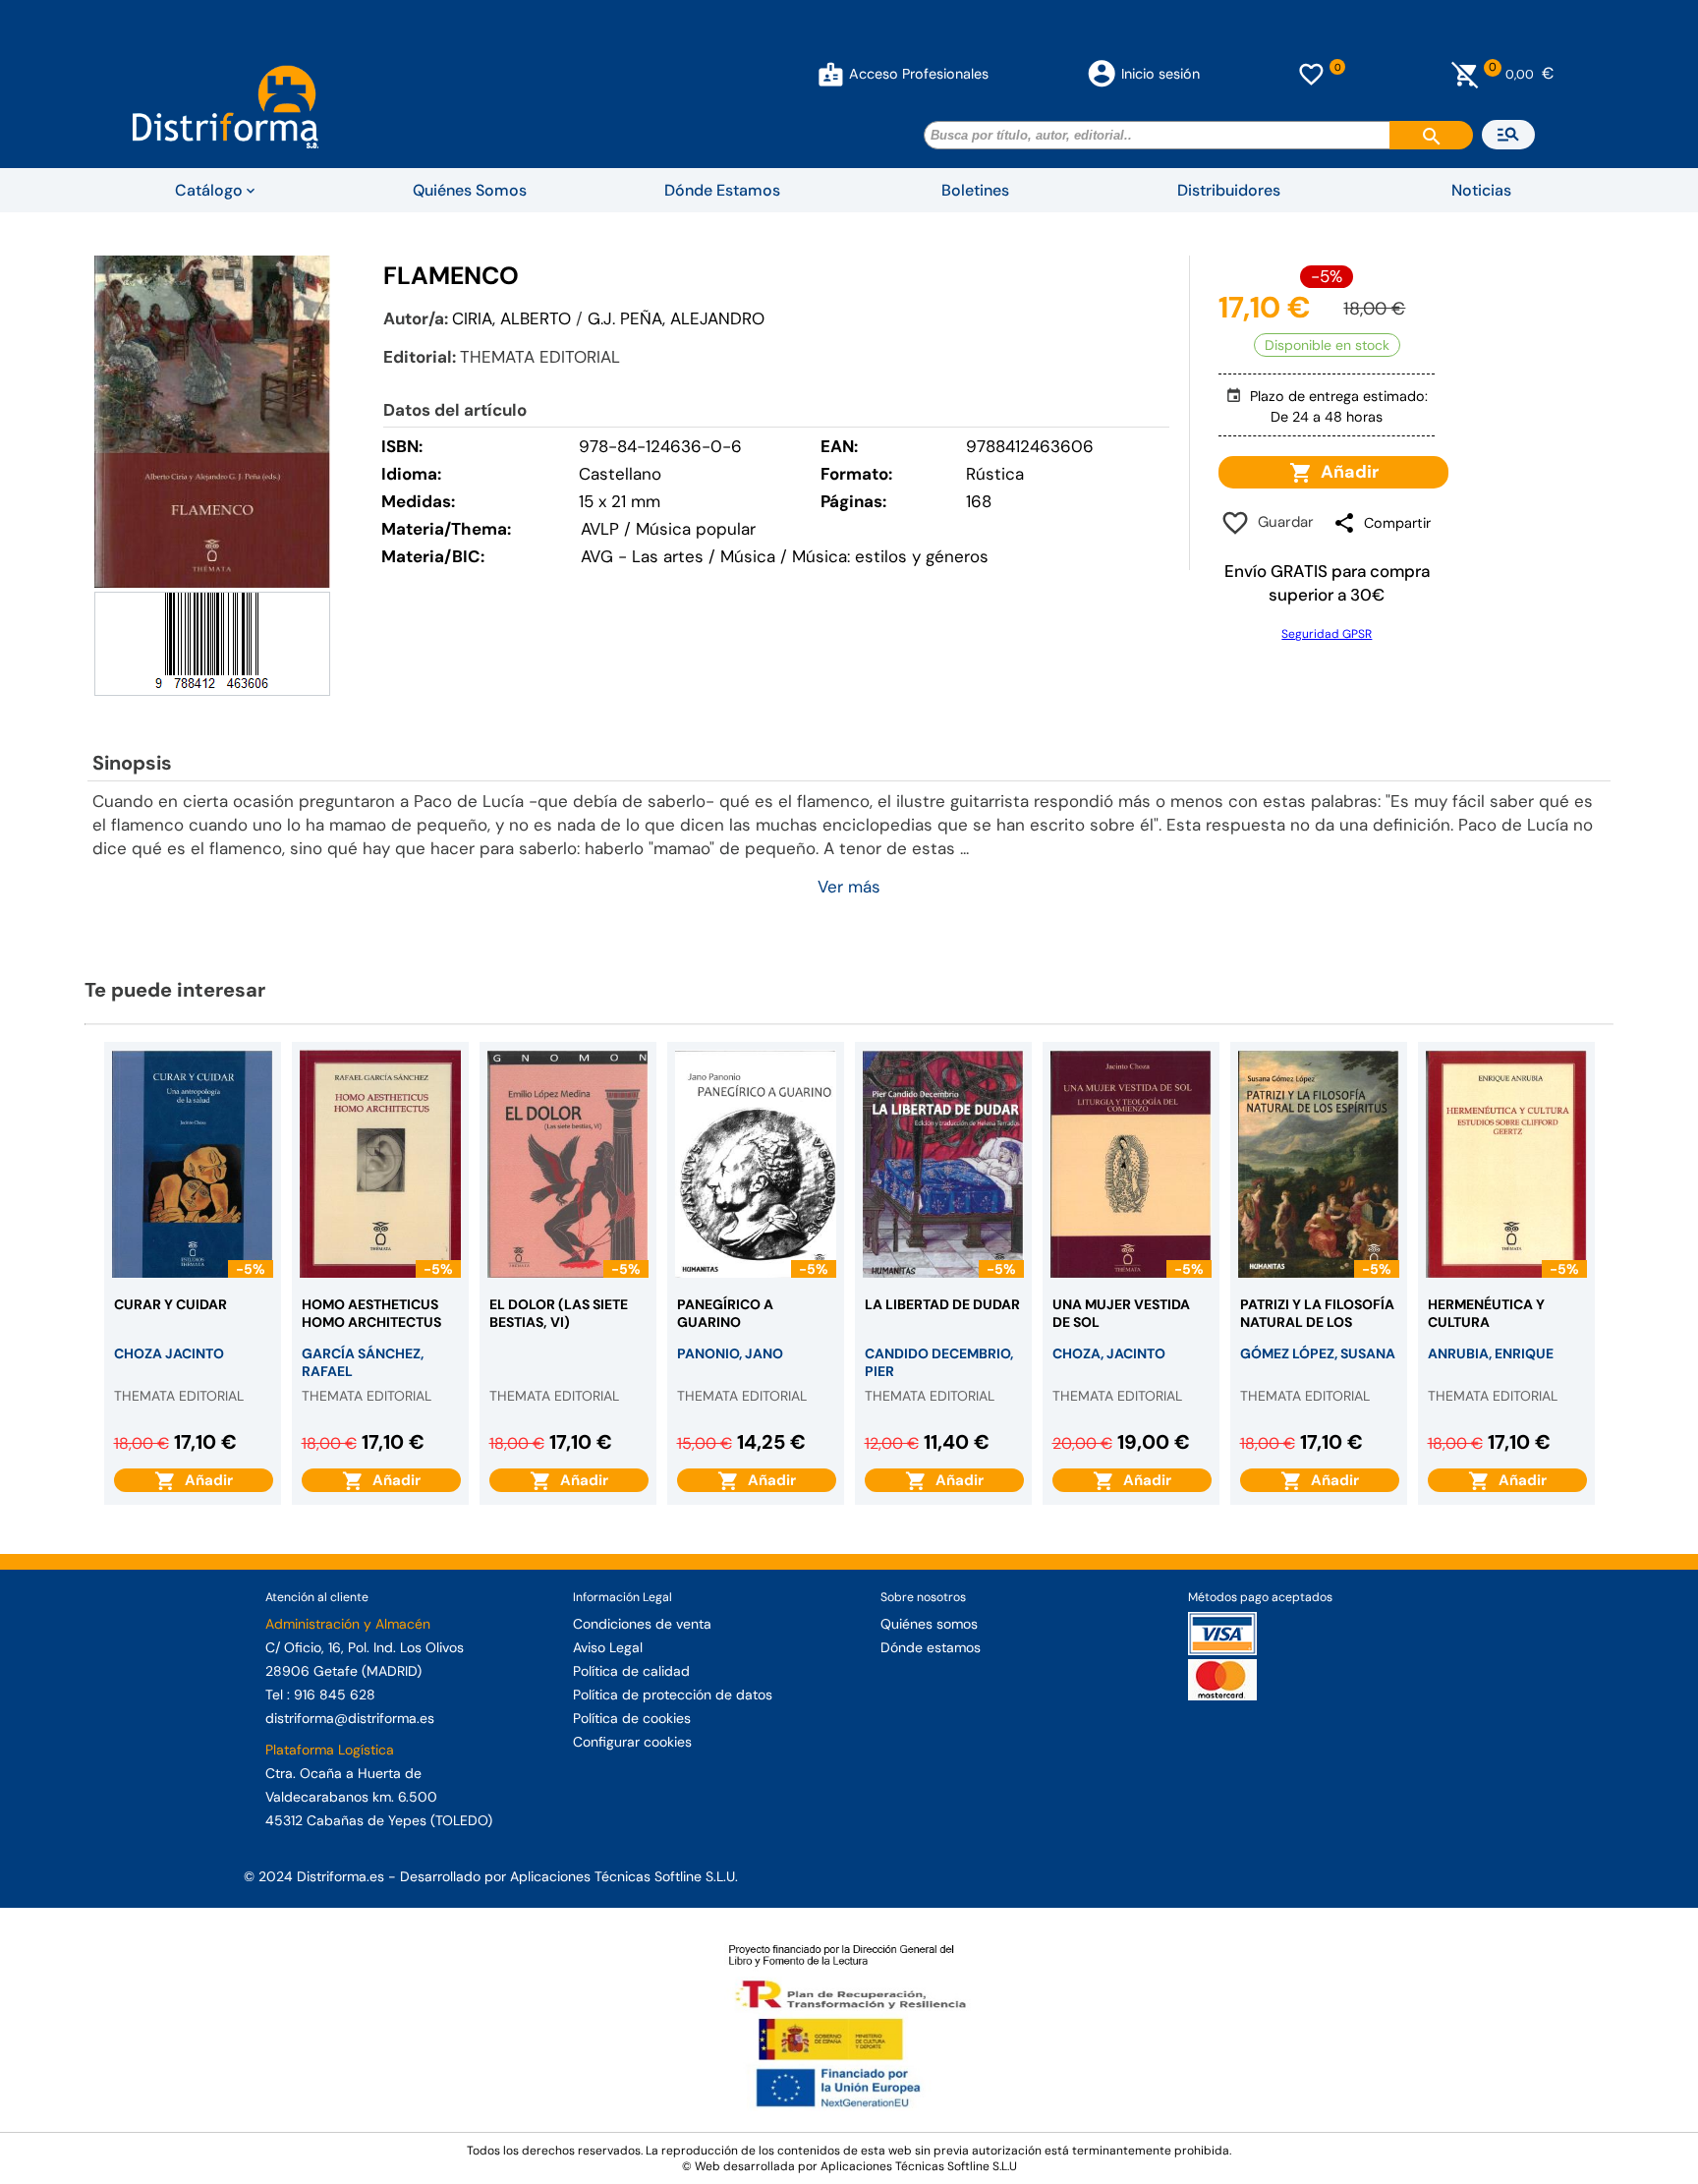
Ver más (849, 887)
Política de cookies (632, 1718)
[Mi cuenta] (831, 74)
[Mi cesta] (1466, 74)
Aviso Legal (608, 1647)
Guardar (1282, 522)
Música (748, 556)
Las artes (668, 556)
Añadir (1346, 472)
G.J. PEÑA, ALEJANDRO (676, 318)
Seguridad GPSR (1327, 634)
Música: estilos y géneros (890, 556)
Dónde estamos (931, 1647)
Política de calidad (631, 1671)
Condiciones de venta (642, 1624)
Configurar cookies (632, 1742)
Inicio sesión (1160, 74)
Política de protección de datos (673, 1695)
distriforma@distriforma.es (350, 1718)
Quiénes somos (929, 1624)
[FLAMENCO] (212, 422)
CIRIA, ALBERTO (511, 318)
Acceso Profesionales (919, 74)
